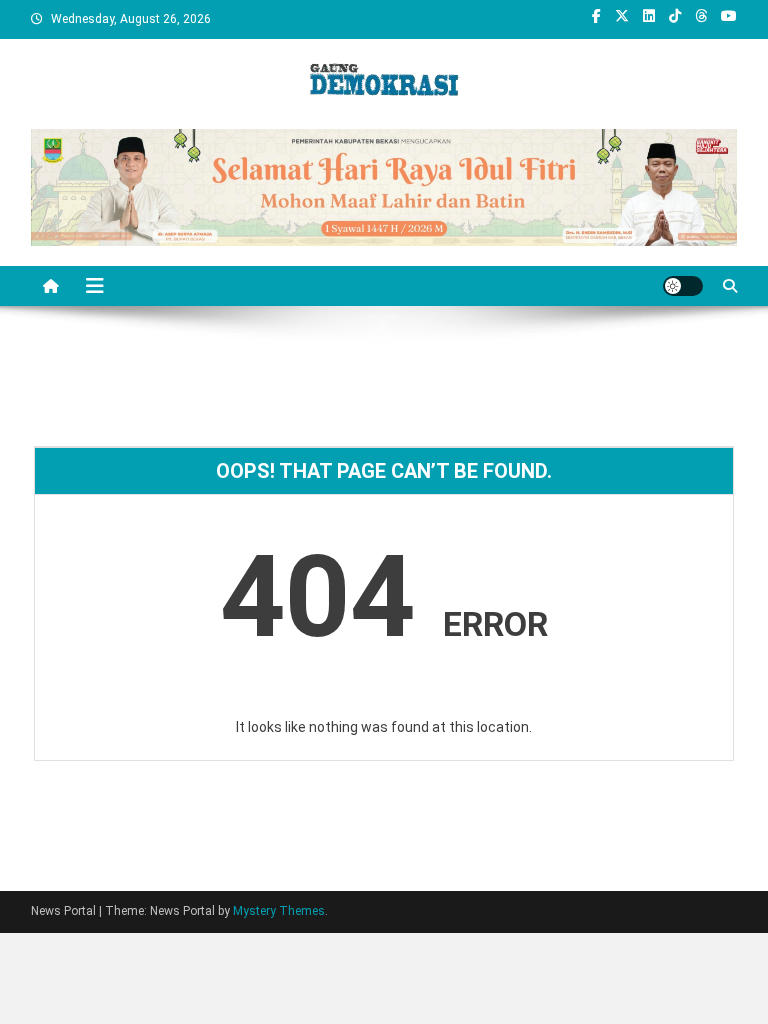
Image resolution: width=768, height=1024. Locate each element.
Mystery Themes (279, 911)
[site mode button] (683, 286)
